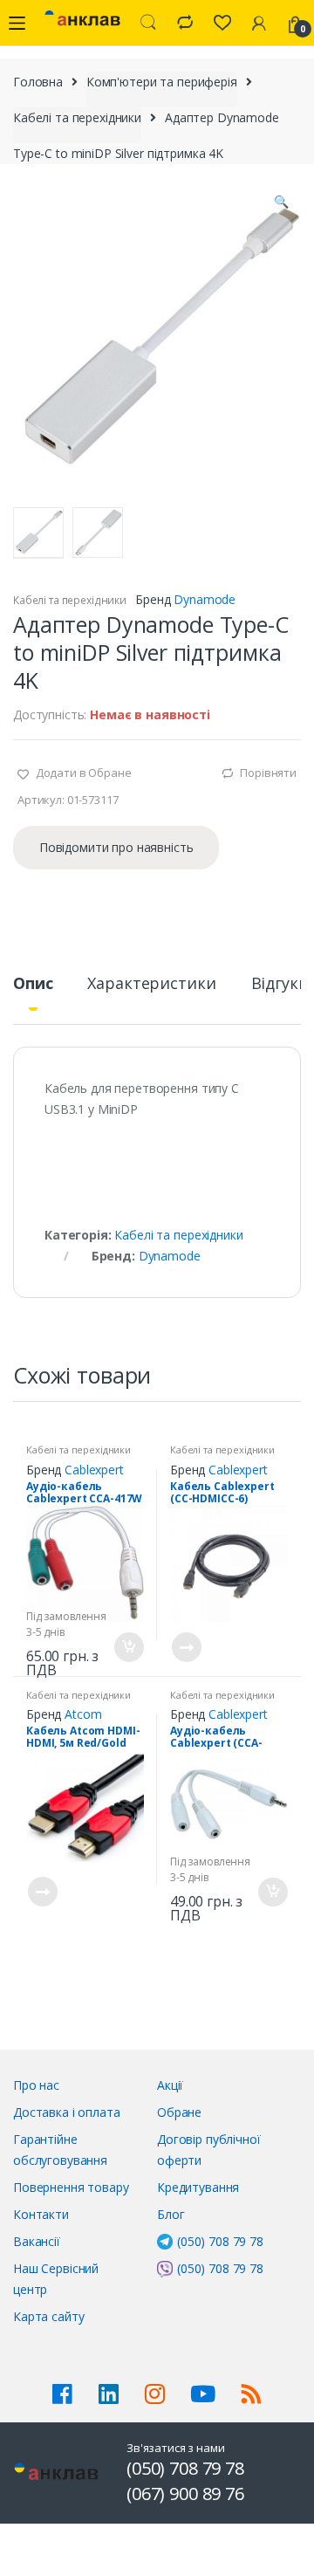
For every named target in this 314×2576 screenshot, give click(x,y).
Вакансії (37, 2241)
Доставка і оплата (67, 2112)
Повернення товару (71, 2187)
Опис (33, 984)
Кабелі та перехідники (77, 117)
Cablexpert (94, 1470)
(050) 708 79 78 (220, 2241)
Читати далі (186, 1647)
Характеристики (151, 984)
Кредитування (198, 2187)
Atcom (83, 1714)
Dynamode (205, 599)
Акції (170, 2085)
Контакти (41, 2214)
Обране (179, 2112)
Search (148, 23)
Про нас (36, 2085)
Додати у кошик (128, 1647)
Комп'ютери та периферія (162, 82)
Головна (38, 82)
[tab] (33, 990)
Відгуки (280, 984)
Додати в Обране (82, 773)
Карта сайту (48, 2316)
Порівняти (268, 773)
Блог (171, 2214)
